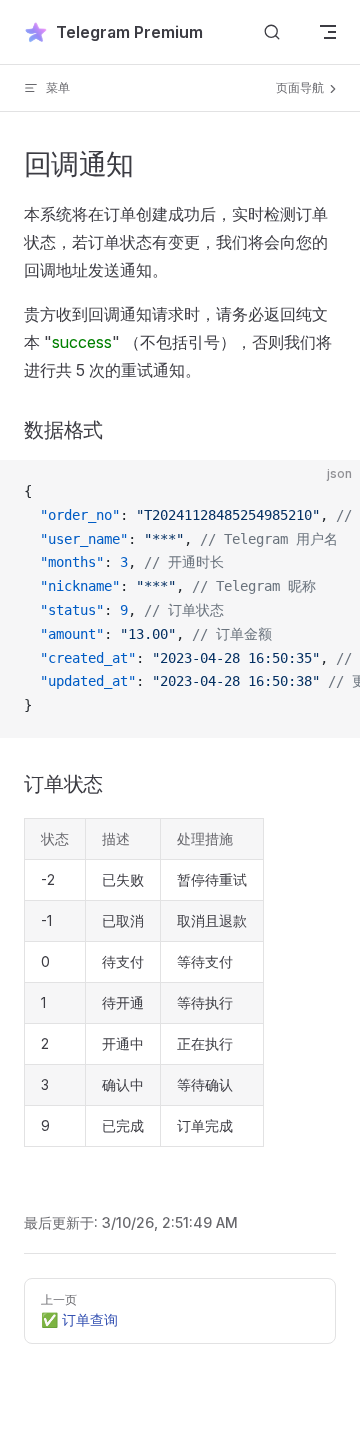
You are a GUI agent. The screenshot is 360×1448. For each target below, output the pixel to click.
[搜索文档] (272, 32)
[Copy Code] (328, 492)
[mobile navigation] (328, 32)
